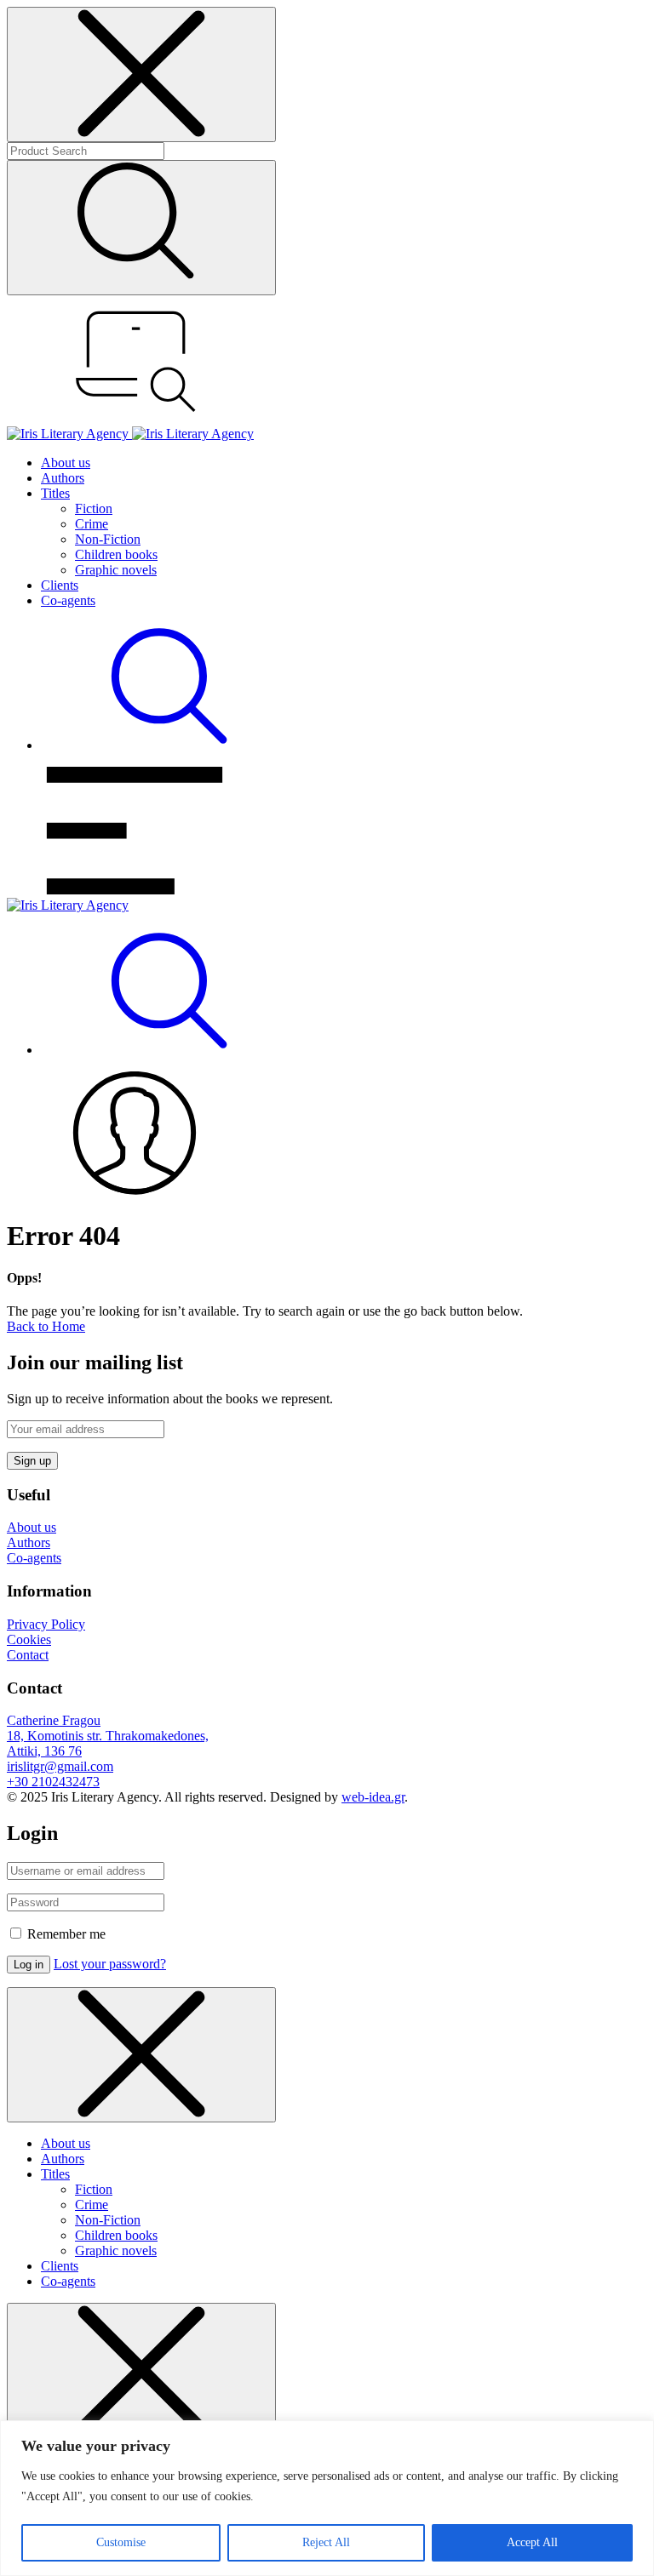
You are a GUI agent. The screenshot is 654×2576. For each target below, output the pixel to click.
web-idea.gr (373, 1797)
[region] (327, 2498)
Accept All (532, 2542)
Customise (121, 2542)
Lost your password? (110, 1964)
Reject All (326, 2542)
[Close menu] (141, 74)
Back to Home (46, 1326)
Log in (29, 1965)
